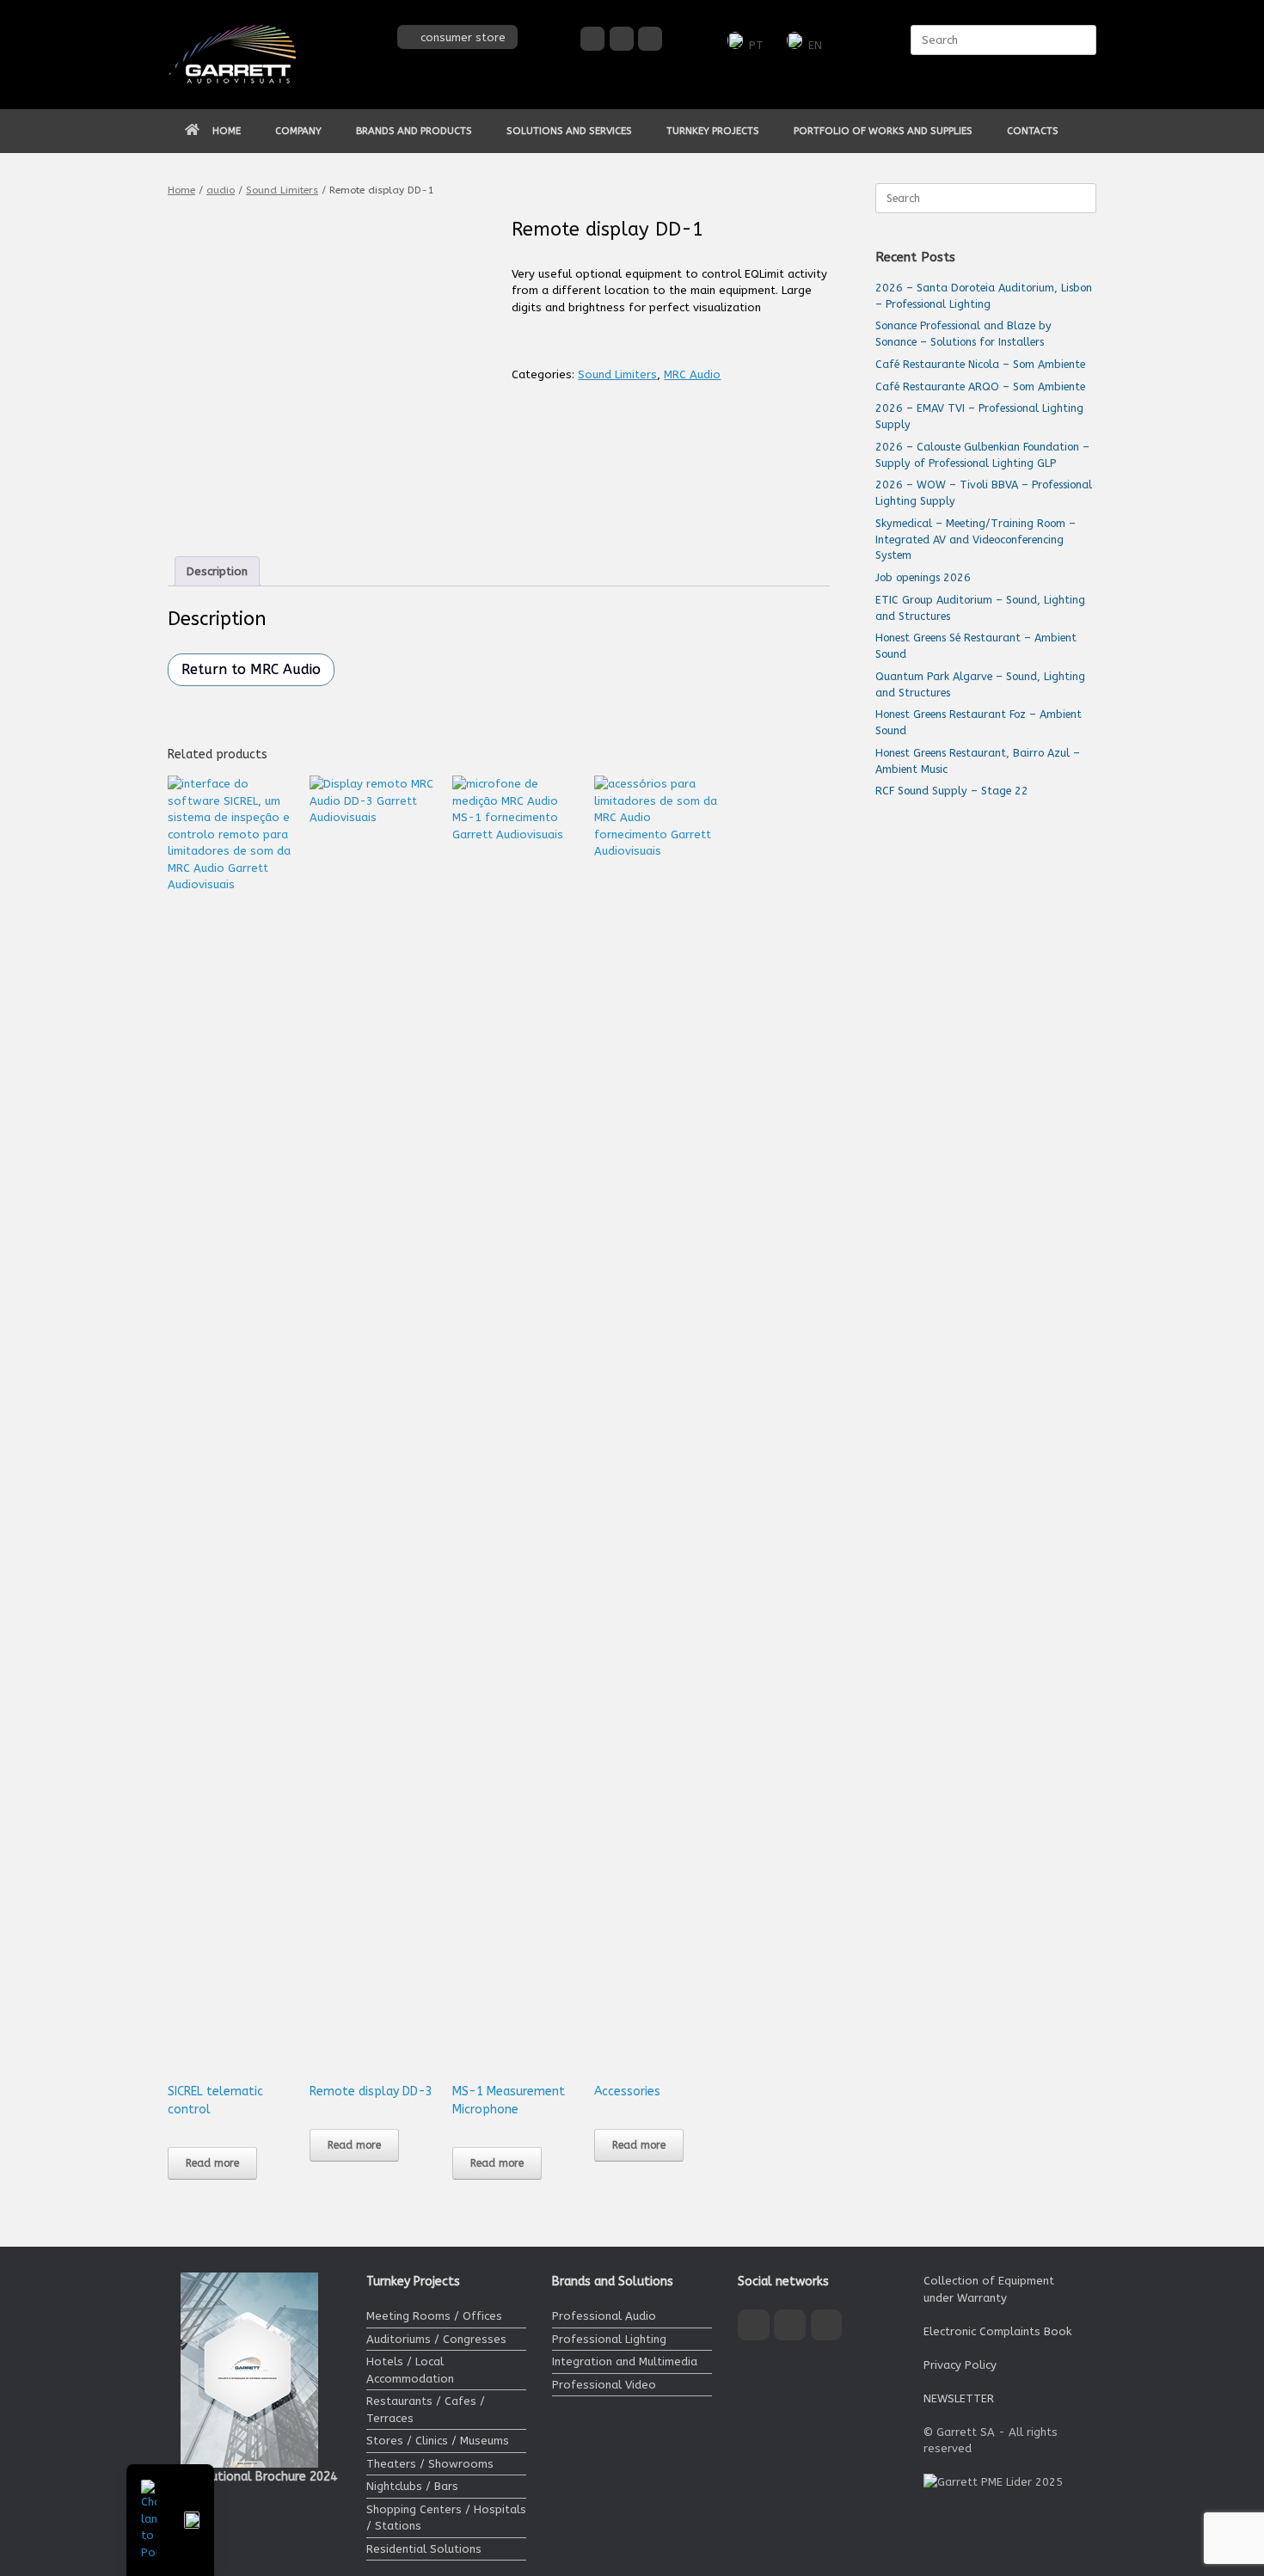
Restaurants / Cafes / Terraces (426, 2410)
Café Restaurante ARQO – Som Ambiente (980, 386)
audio (221, 190)
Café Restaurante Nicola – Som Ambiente (980, 364)
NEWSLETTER (959, 2398)
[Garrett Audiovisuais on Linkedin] (650, 39)
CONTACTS (1033, 131)
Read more (212, 2163)
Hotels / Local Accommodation (410, 2370)
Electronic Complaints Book (997, 2331)
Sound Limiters (282, 190)
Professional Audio (604, 2316)
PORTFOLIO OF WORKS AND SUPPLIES (883, 131)
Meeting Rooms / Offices (434, 2316)
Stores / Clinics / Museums (438, 2441)
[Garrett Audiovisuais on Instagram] (622, 39)
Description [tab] (217, 571)
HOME (227, 131)
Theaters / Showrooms (430, 2464)
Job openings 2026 (923, 577)
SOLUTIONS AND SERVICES (569, 131)
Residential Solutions (424, 2549)
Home (181, 190)
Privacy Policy (960, 2365)
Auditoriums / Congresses (436, 2339)
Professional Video (604, 2385)
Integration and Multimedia (625, 2361)
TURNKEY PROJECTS (713, 131)
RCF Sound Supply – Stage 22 (952, 791)
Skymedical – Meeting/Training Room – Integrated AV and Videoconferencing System (976, 540)
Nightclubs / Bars (412, 2486)
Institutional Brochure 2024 (259, 2477)
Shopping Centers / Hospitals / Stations (446, 2518)
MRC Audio (692, 374)
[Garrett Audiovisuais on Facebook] (592, 39)
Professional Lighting (609, 2339)
